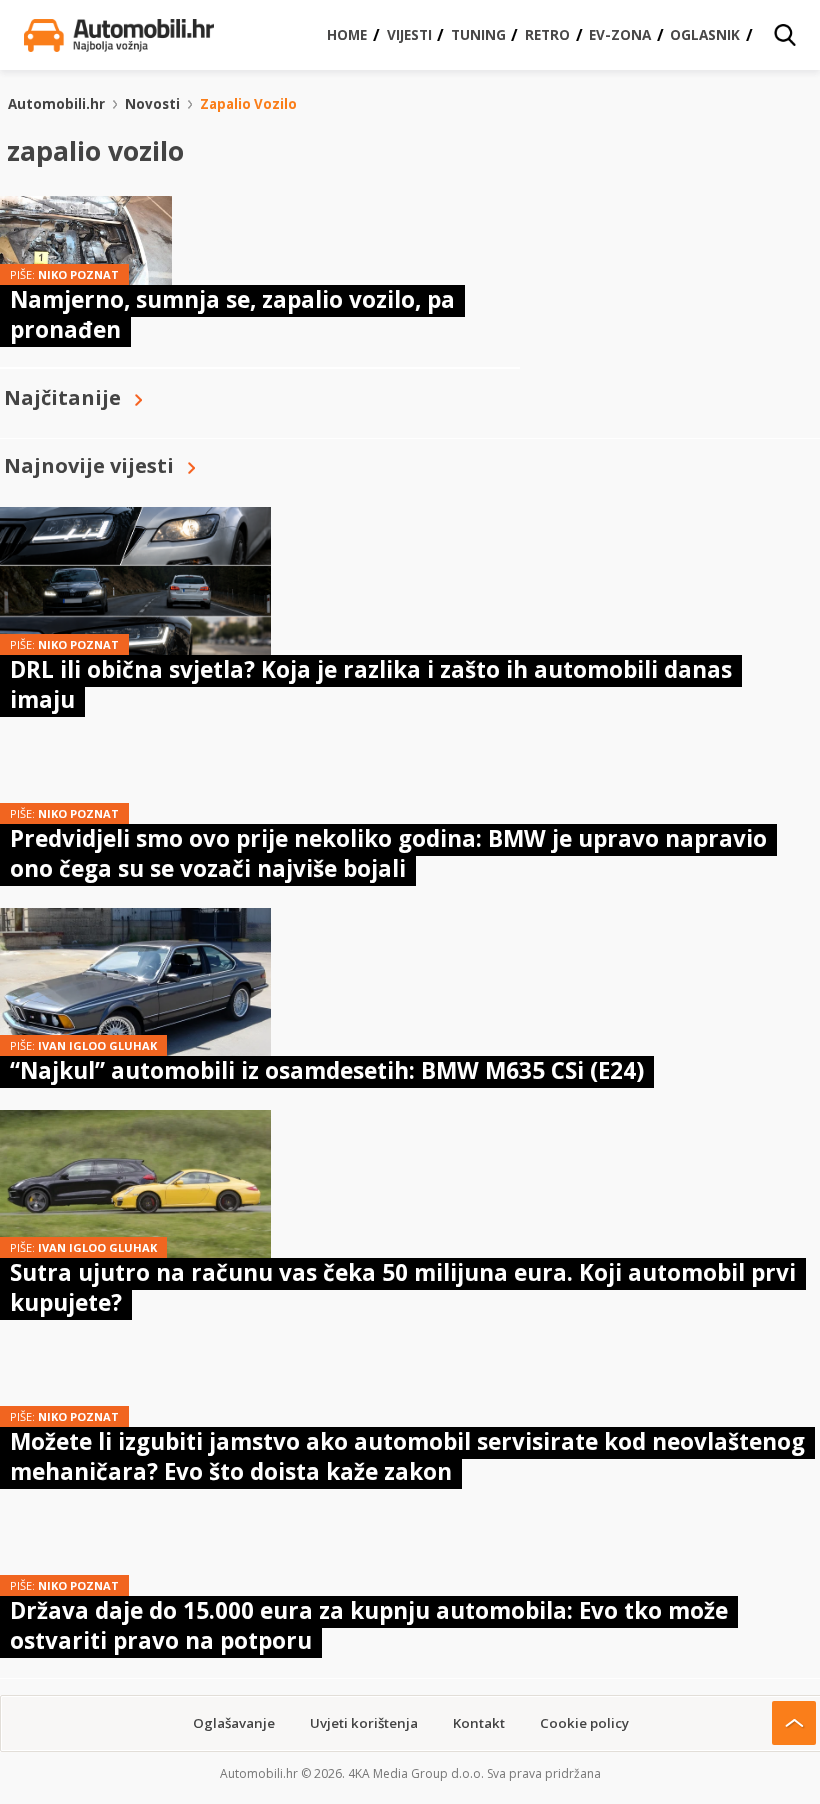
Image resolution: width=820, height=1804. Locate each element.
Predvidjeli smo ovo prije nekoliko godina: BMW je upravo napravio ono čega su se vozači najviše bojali (388, 853)
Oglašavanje (234, 1723)
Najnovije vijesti (89, 465)
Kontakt (479, 1723)
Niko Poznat (78, 274)
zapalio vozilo (248, 104)
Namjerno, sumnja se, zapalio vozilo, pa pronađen (232, 314)
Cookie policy (584, 1723)
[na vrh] (794, 1723)
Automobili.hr (56, 104)
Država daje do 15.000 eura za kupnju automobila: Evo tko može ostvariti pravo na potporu (369, 1625)
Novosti (152, 104)
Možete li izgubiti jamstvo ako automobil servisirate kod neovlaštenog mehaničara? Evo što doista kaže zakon (407, 1456)
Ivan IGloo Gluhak (97, 1045)
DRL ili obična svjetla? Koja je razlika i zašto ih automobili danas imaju (371, 684)
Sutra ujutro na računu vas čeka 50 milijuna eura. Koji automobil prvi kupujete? (403, 1287)
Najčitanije (62, 397)
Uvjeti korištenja (364, 1723)
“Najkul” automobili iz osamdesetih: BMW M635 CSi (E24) (327, 1070)
